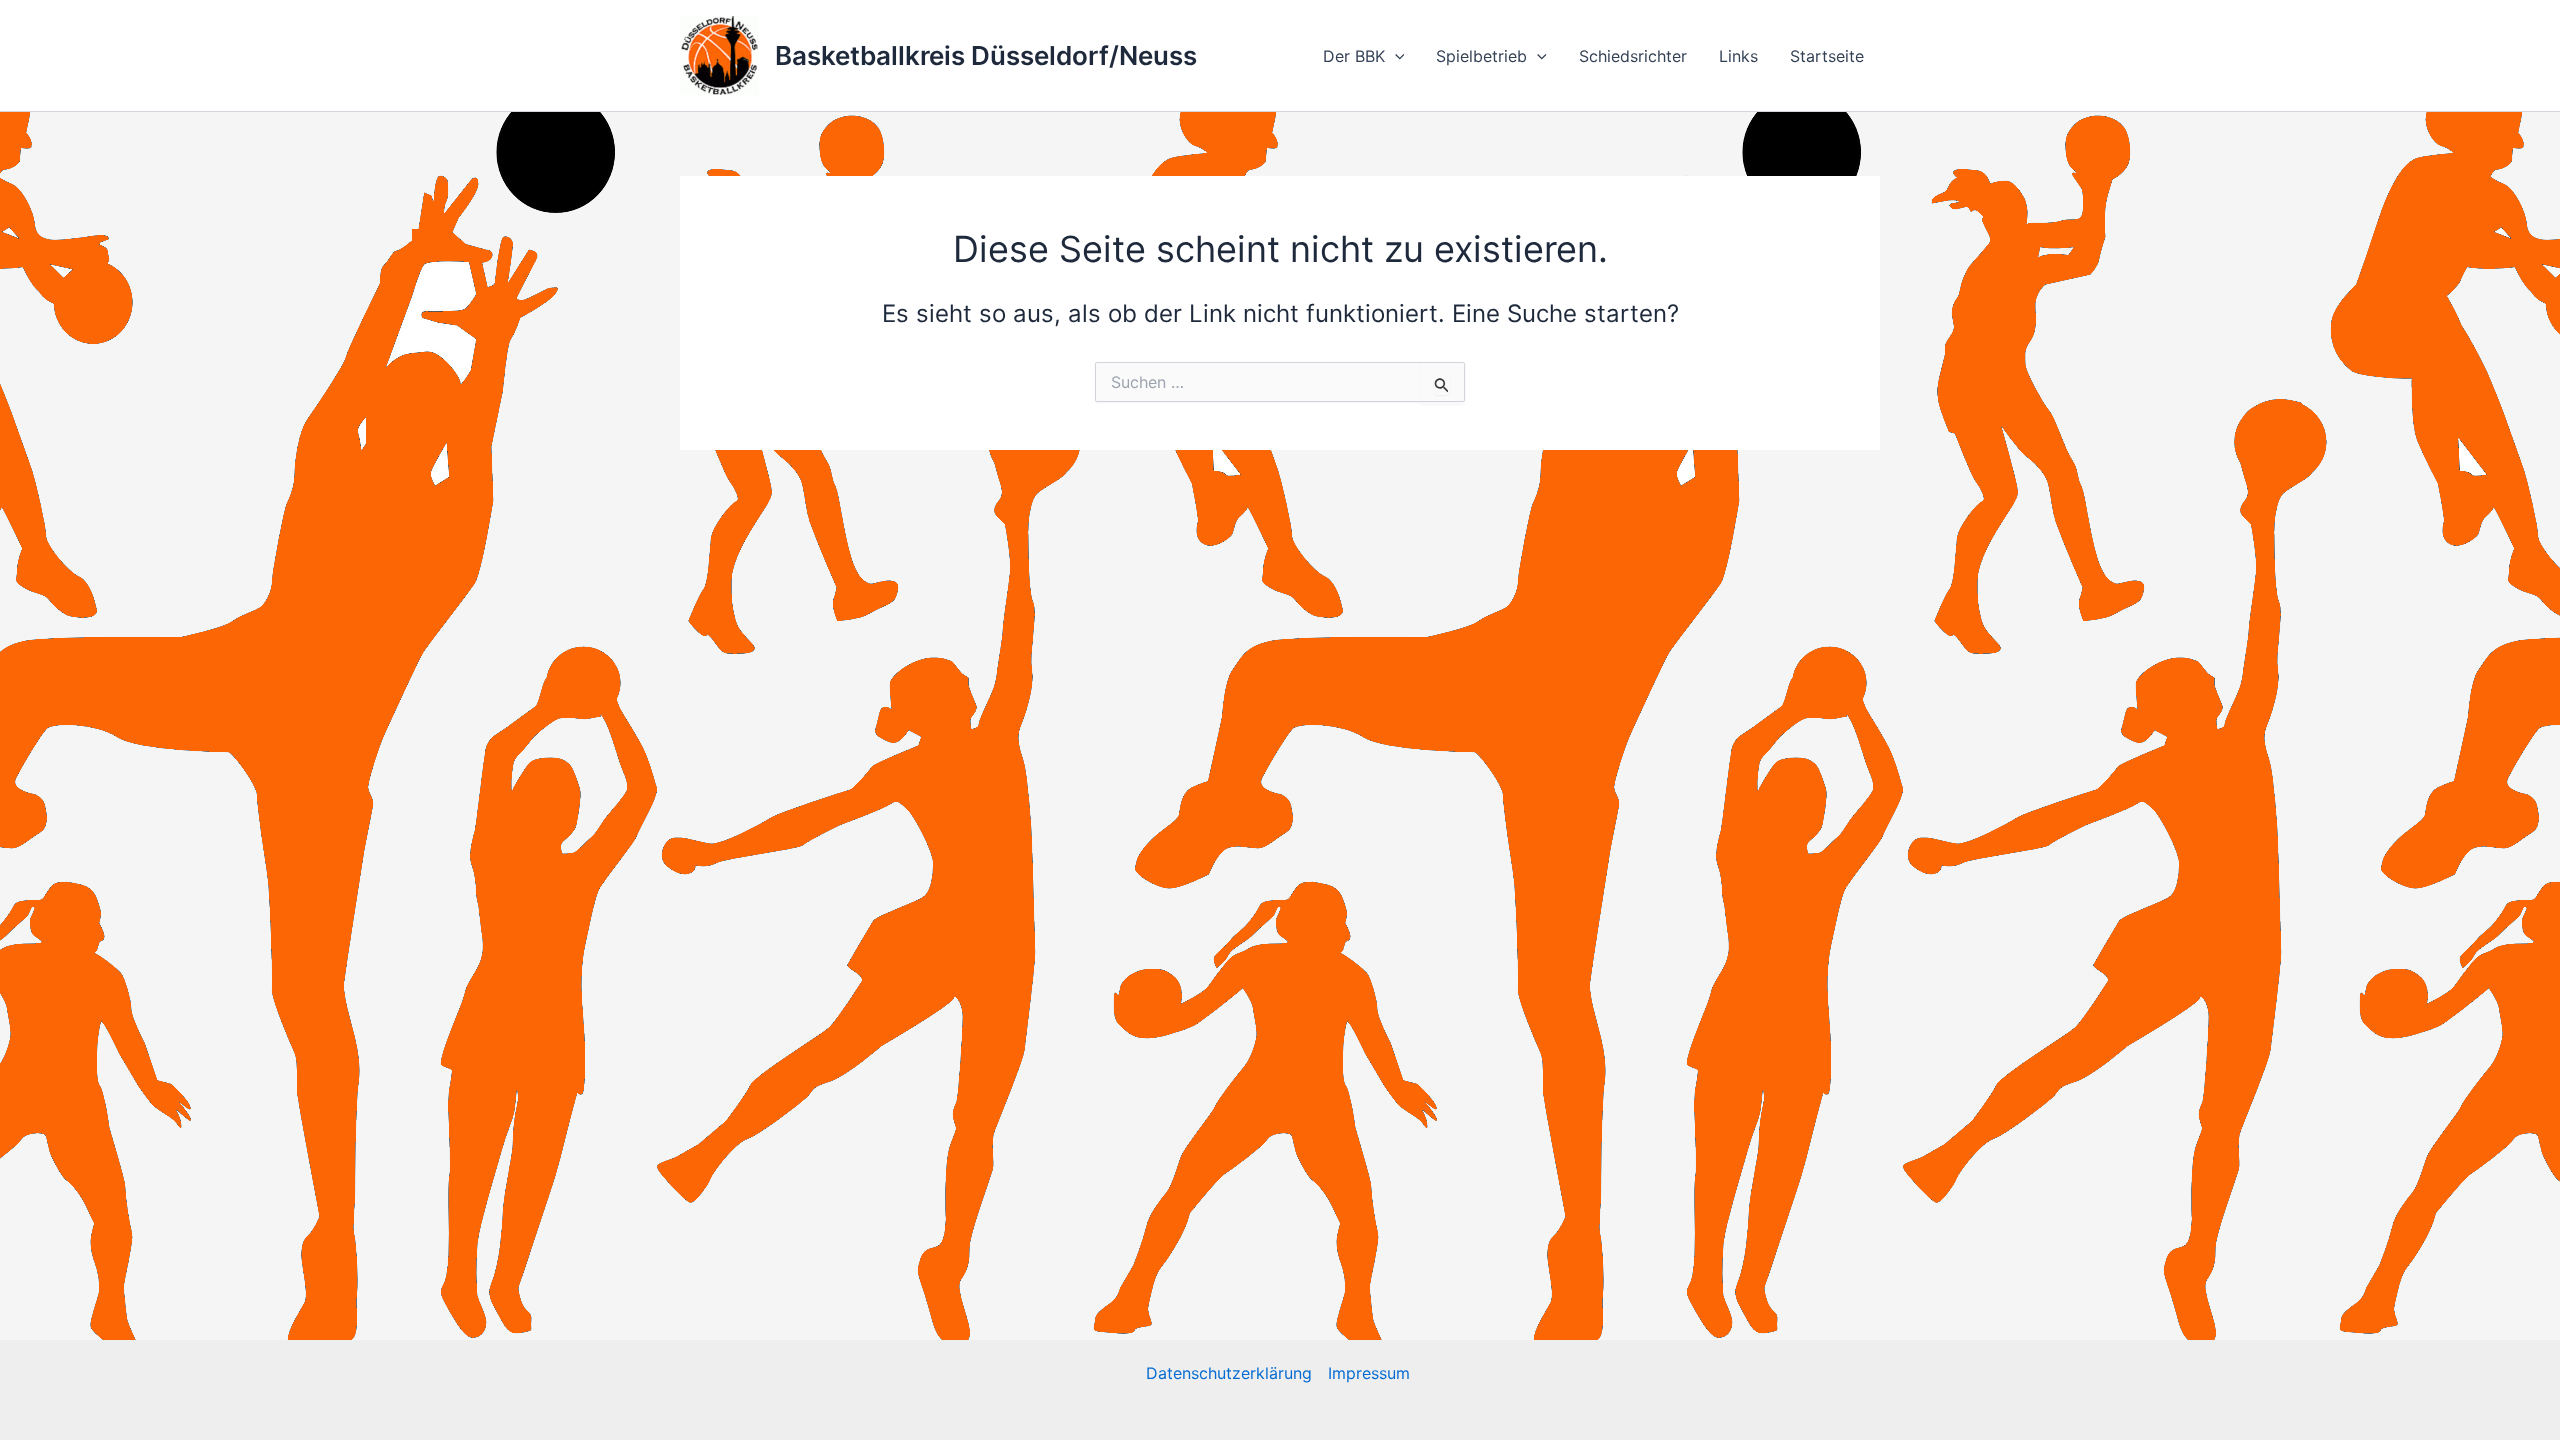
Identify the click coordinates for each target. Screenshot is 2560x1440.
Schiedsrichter (1633, 56)
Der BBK (1354, 56)
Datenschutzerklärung (1229, 1373)
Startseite (1827, 56)
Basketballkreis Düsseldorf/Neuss (986, 55)
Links (1738, 56)
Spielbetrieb (1481, 56)
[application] (1395, 56)
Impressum (1371, 1373)
